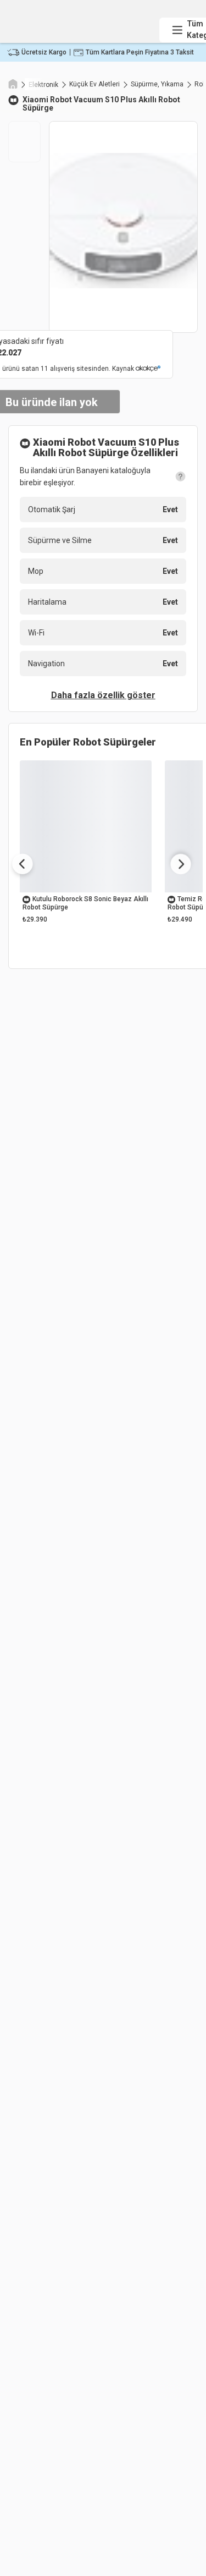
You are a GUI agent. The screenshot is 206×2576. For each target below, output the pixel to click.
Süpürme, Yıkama (157, 84)
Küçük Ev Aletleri (94, 84)
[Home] (13, 83)
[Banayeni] (80, 20)
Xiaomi (35, 100)
